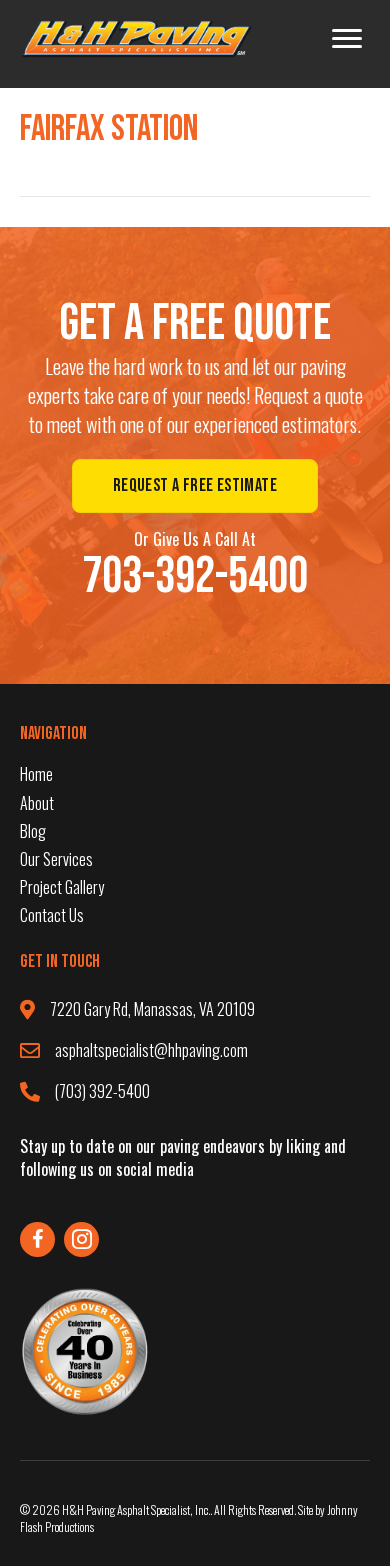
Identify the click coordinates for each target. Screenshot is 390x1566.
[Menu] (347, 39)
